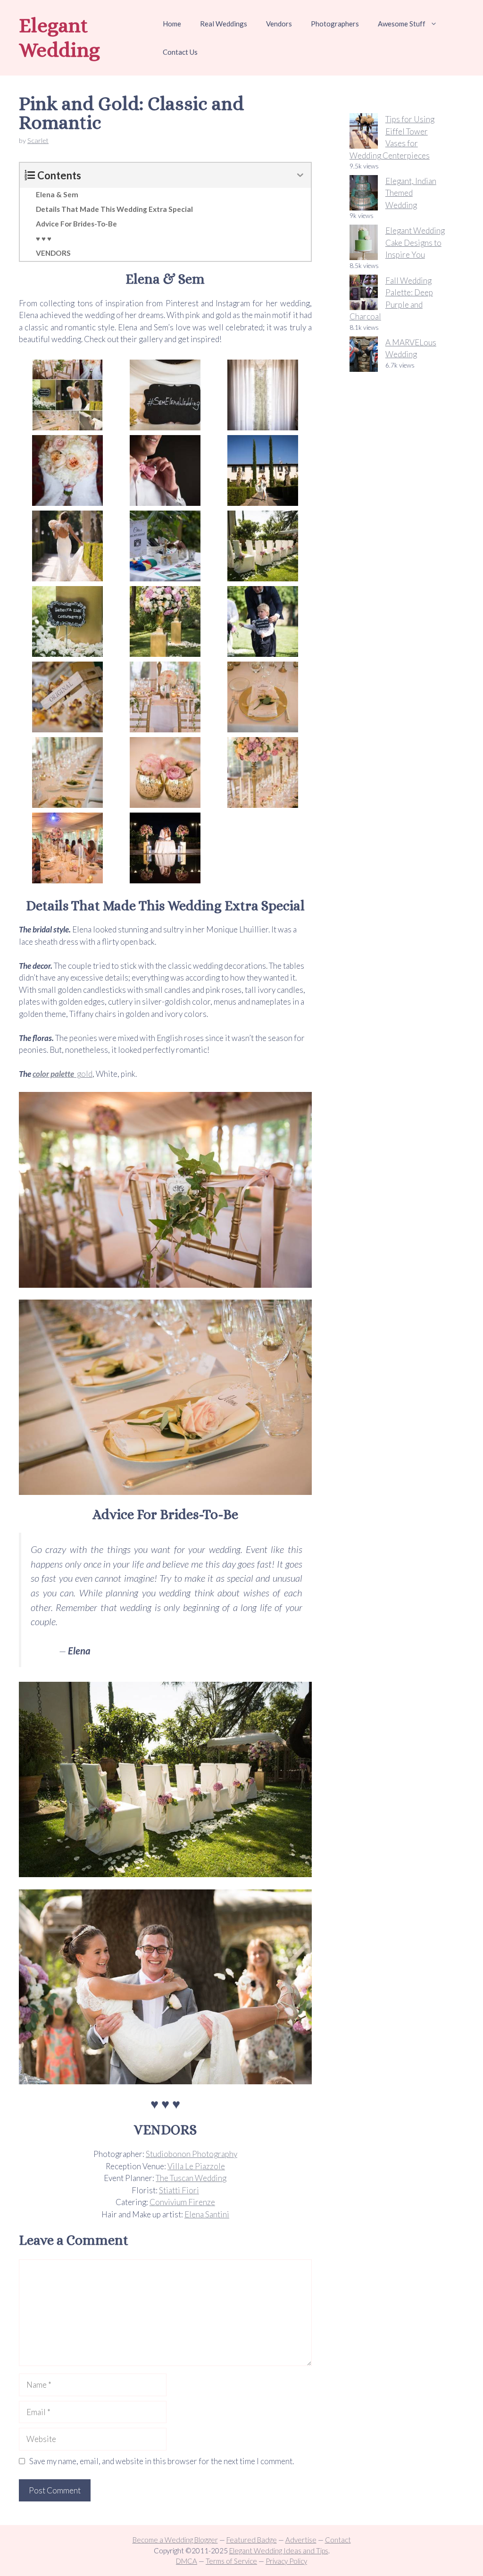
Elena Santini (207, 2214)
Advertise (301, 2540)
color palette (54, 1074)
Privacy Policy (286, 2561)
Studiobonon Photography (192, 2154)
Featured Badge (252, 2540)
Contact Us (180, 52)
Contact (338, 2540)
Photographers (335, 24)
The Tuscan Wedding (191, 2178)
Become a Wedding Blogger (175, 2540)
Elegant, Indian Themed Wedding (411, 193)
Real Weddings (224, 24)
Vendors (279, 24)
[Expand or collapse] (300, 175)
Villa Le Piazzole (196, 2166)
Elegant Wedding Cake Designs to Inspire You (415, 243)
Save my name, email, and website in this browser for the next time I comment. (162, 2461)
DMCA (187, 2561)
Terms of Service (231, 2561)
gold (84, 1074)
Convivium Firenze (182, 2202)
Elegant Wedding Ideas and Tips (279, 2551)
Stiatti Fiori (179, 2190)
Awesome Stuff (402, 24)
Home (172, 24)
